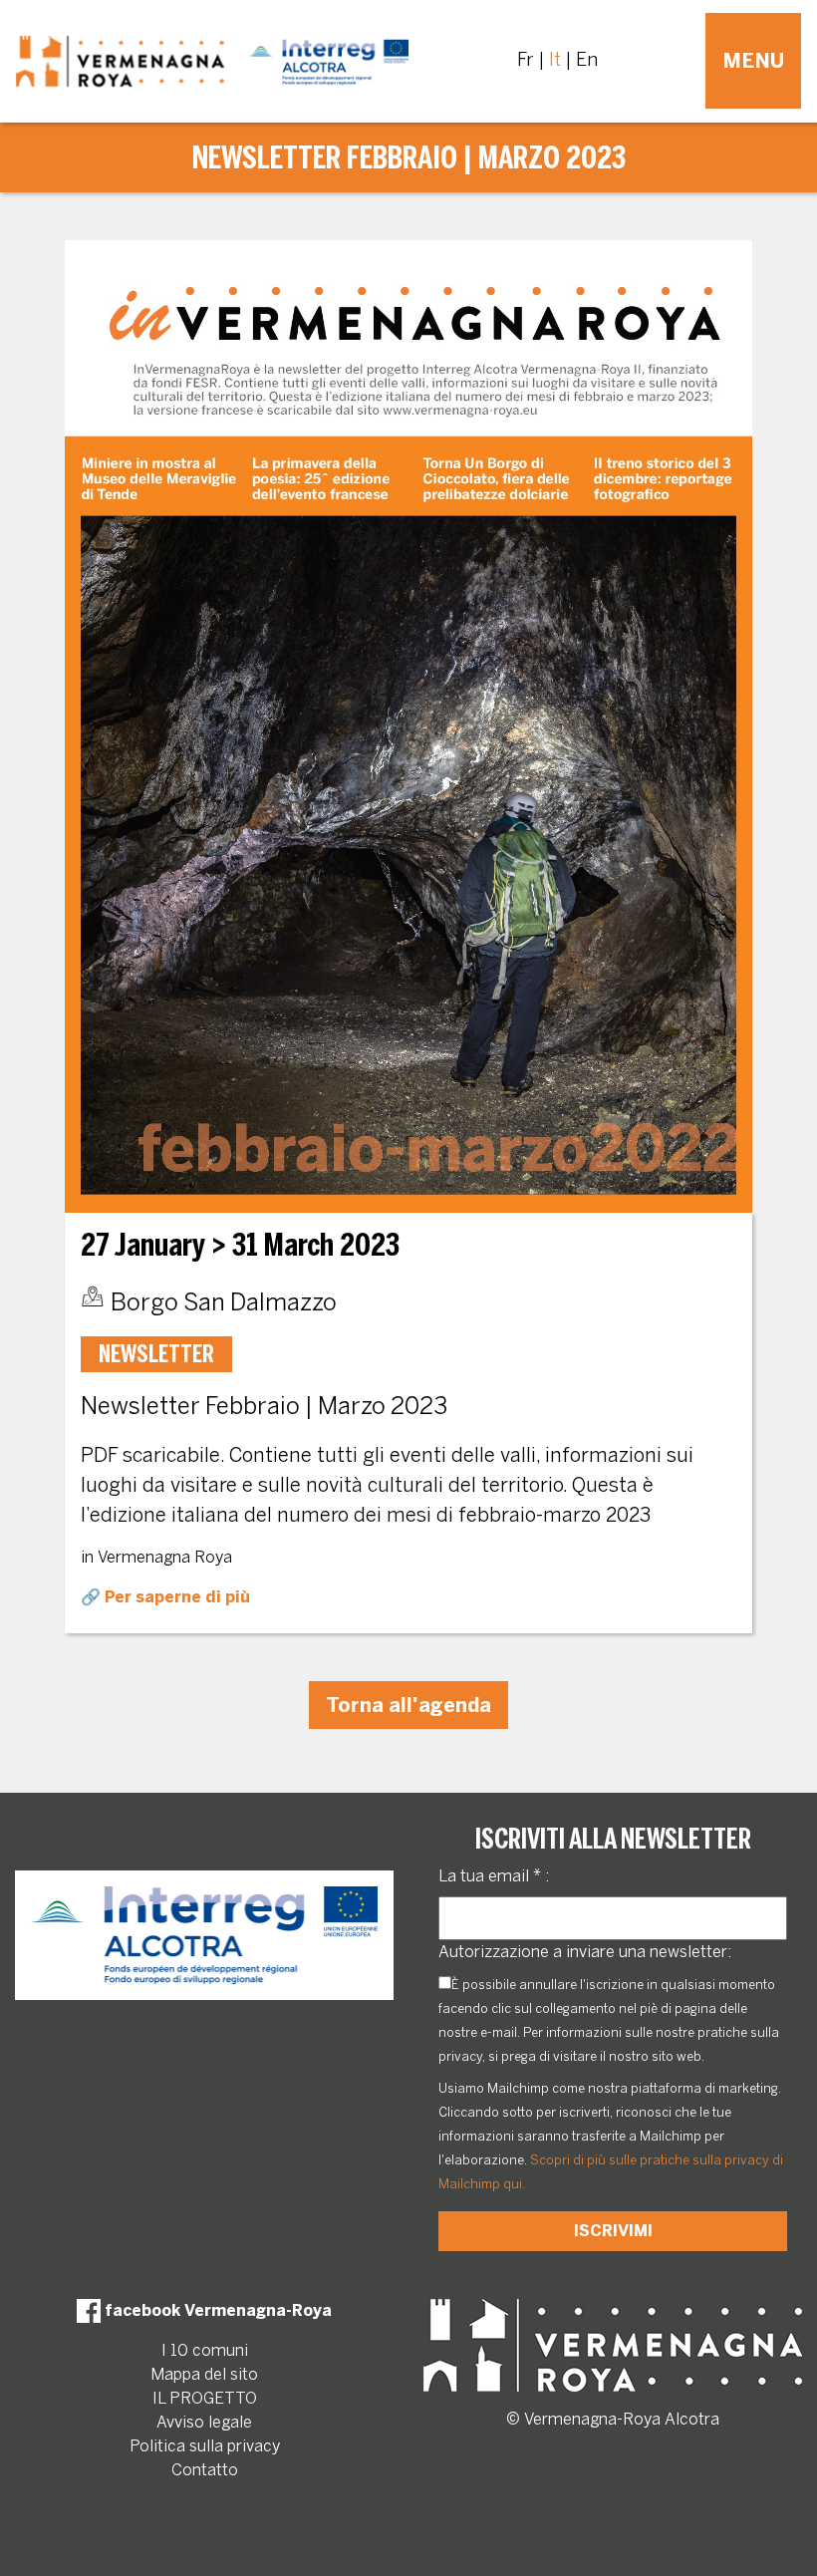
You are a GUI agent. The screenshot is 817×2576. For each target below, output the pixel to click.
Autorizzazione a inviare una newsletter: (585, 1952)
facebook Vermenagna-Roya (216, 2310)
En (587, 60)
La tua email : (494, 1876)
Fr (526, 60)
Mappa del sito (204, 2374)
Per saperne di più (177, 1597)
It (555, 60)
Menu (753, 61)
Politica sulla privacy (205, 2446)
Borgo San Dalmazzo (224, 1302)
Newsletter (156, 1354)
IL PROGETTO (205, 2398)
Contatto (205, 2470)
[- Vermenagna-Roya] (212, 61)
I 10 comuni (205, 2350)
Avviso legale (204, 2422)
